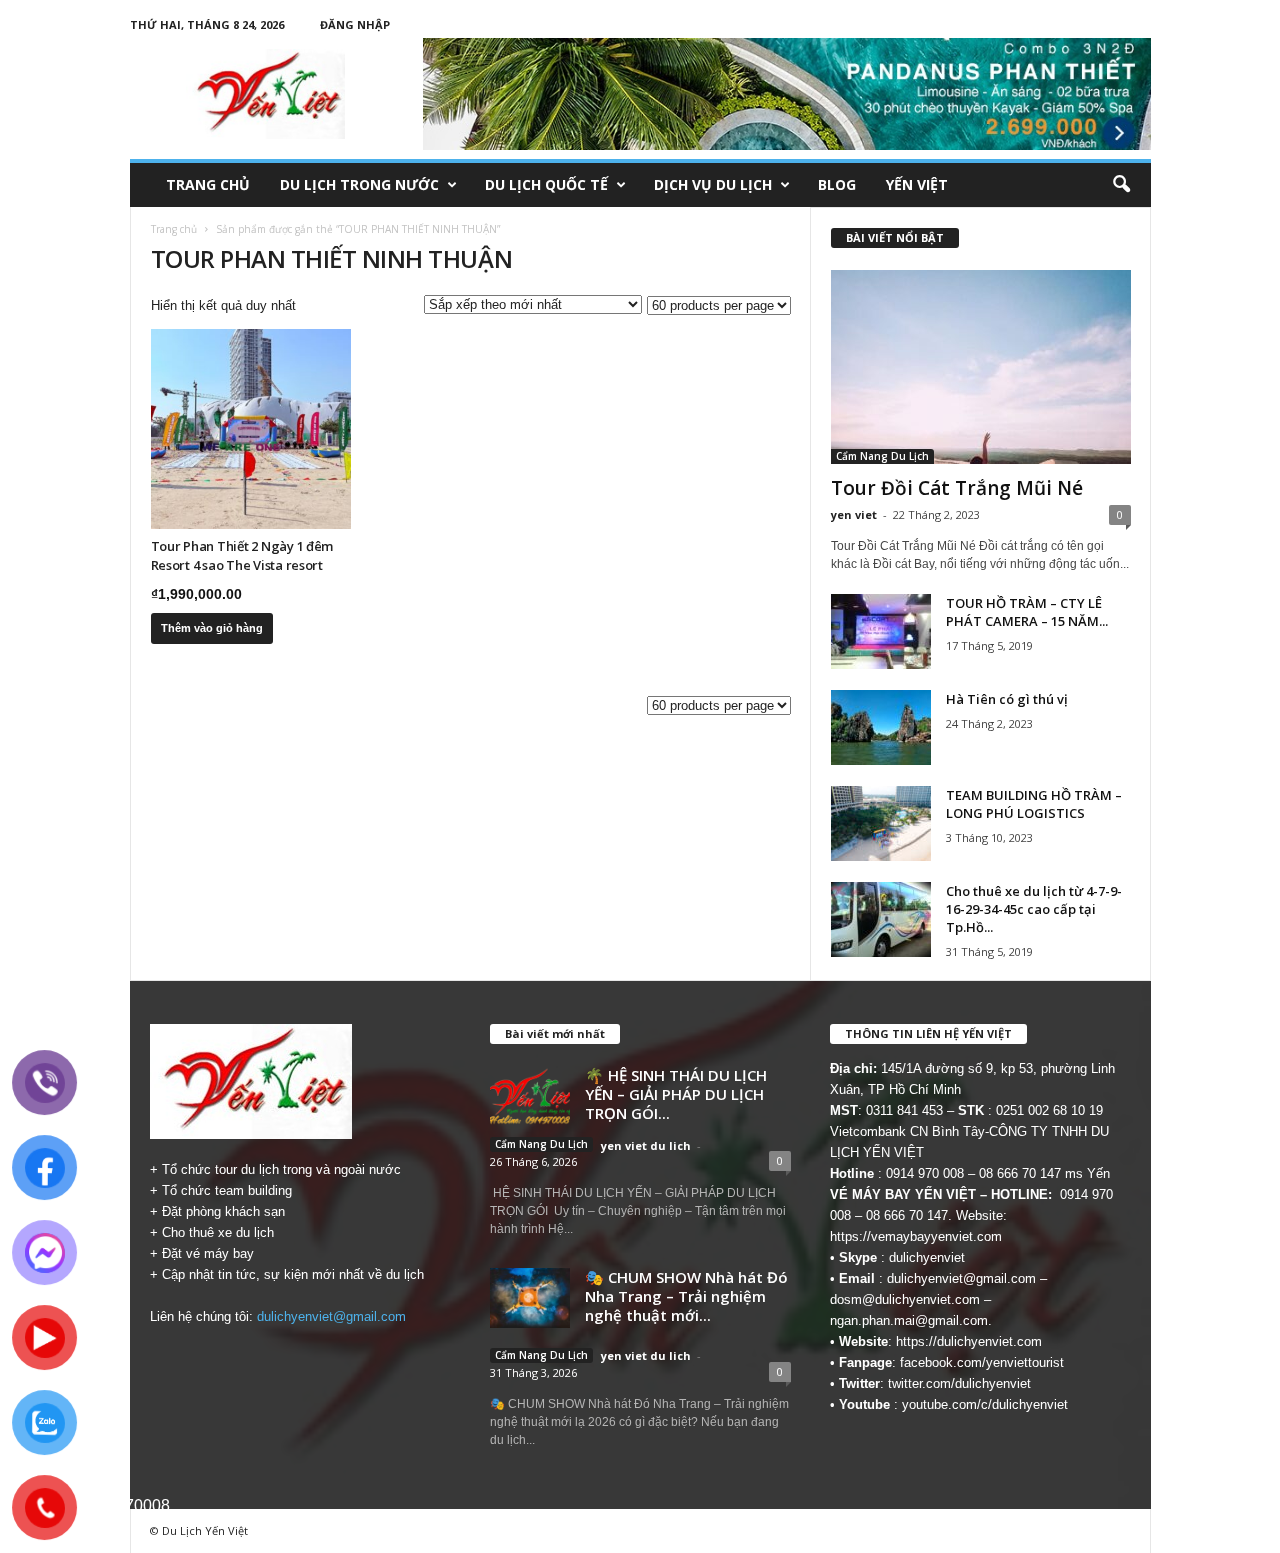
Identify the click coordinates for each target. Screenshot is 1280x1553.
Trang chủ (208, 184)
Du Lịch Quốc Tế (546, 184)
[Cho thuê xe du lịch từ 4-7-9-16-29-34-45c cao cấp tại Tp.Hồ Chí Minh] (881, 919)
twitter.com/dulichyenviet (959, 1383)
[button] (1121, 185)
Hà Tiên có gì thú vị (1007, 699)
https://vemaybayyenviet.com (916, 1236)
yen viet (854, 514)
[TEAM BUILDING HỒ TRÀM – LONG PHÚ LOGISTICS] (881, 823)
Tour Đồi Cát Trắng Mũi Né (957, 488)
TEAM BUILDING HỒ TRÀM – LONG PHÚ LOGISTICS (1034, 804)
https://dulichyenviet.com (969, 1341)
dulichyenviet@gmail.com (331, 1316)
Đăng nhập (355, 24)
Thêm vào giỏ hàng (212, 628)
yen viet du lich (646, 1145)
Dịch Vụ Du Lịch (713, 184)
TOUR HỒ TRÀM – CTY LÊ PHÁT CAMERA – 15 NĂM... (1027, 612)
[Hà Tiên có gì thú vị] (881, 727)
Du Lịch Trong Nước (359, 184)
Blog (837, 184)
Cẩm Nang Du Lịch (882, 456)
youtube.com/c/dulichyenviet (985, 1404)
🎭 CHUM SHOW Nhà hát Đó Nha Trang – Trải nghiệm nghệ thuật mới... (686, 1296)
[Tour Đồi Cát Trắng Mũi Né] (981, 367)
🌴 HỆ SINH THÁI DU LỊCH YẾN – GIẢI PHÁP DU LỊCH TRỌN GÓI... (676, 1094)
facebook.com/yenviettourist (982, 1362)
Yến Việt (917, 184)
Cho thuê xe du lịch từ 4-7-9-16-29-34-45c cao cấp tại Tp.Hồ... (1034, 909)
